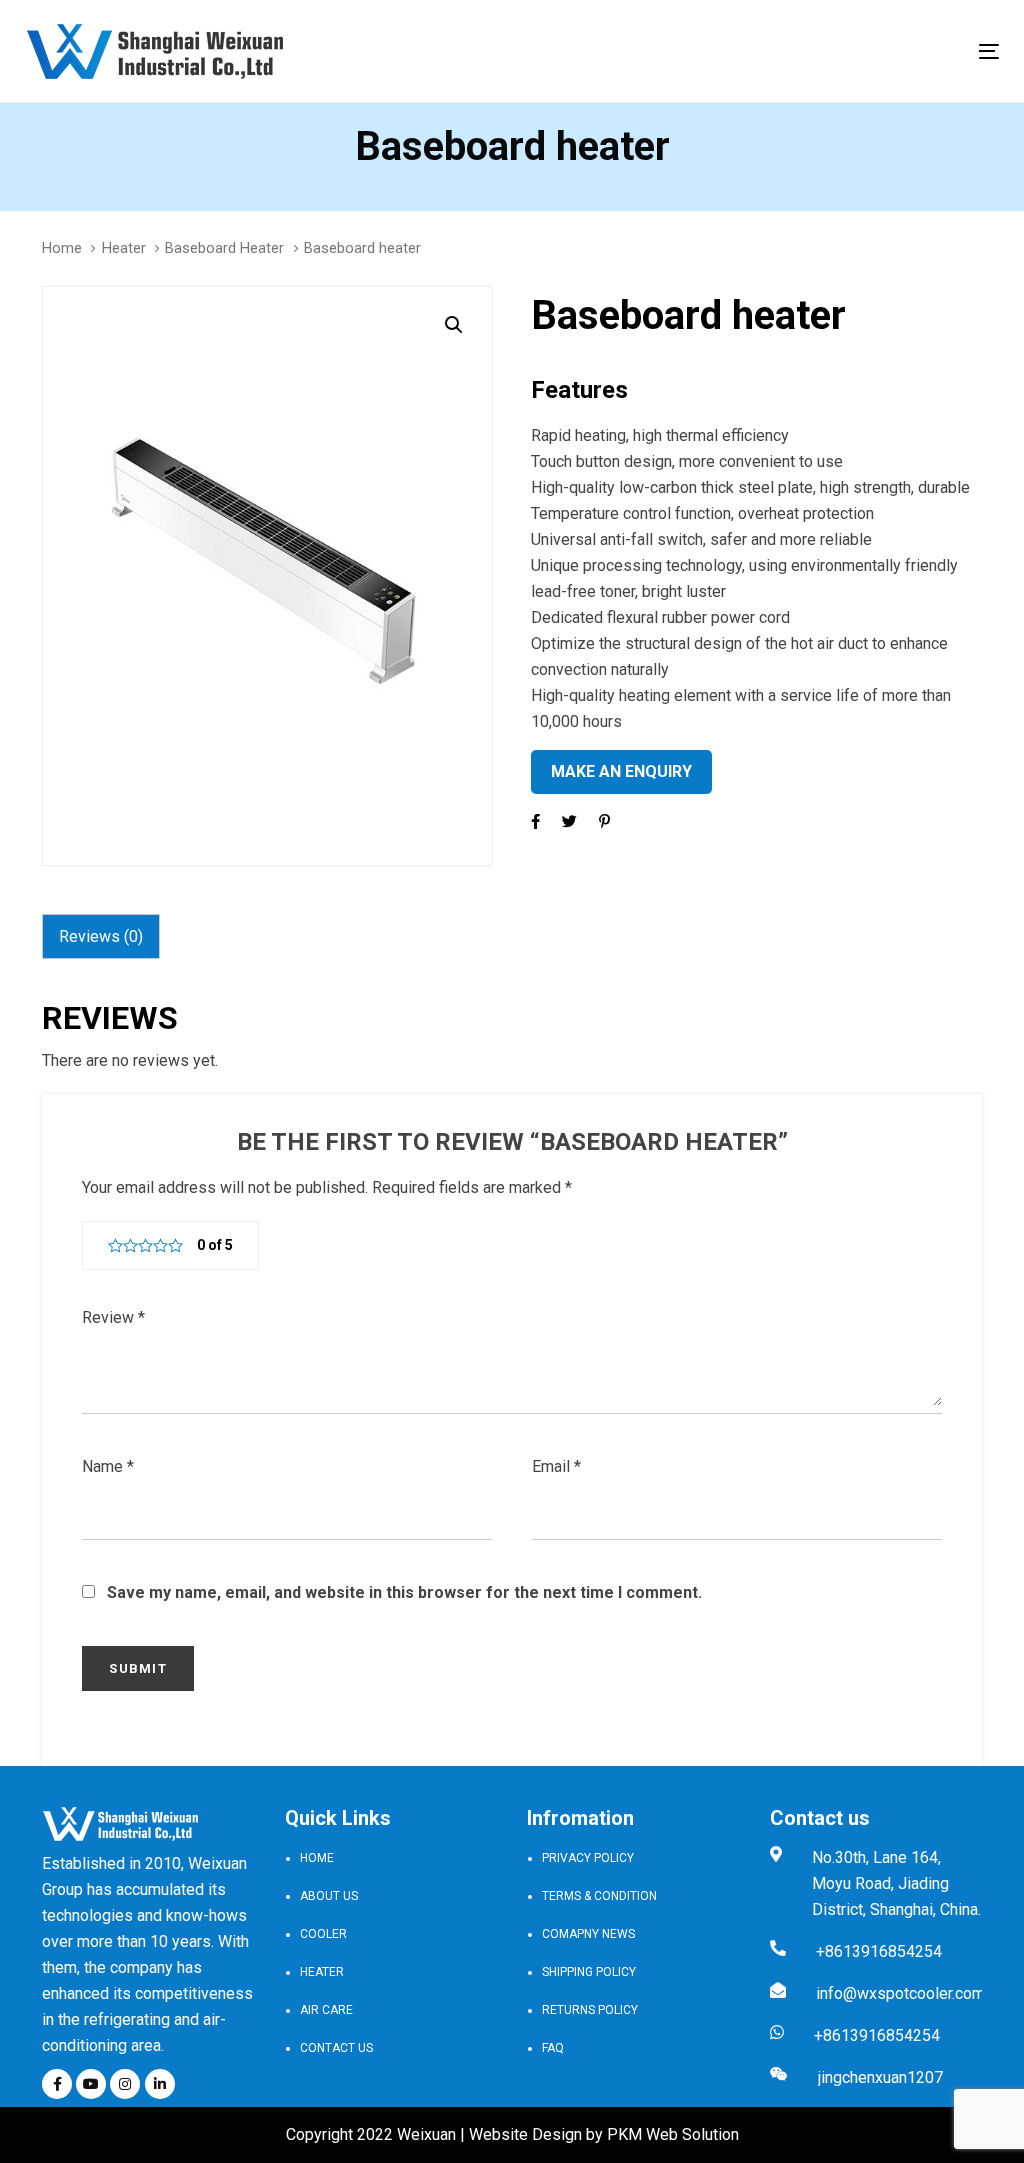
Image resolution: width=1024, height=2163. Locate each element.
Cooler (323, 1934)
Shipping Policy (589, 1972)
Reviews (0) (101, 936)
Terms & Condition (599, 1896)
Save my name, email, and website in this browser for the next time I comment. (404, 1592)
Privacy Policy (588, 1858)
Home (62, 248)
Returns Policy (590, 2010)
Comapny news (588, 1934)
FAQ (553, 2048)
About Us (329, 1896)
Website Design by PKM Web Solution (604, 2134)
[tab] (101, 936)
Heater (124, 248)
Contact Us (336, 2048)
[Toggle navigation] (836, 51)
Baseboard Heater (224, 248)
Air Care (326, 2010)
